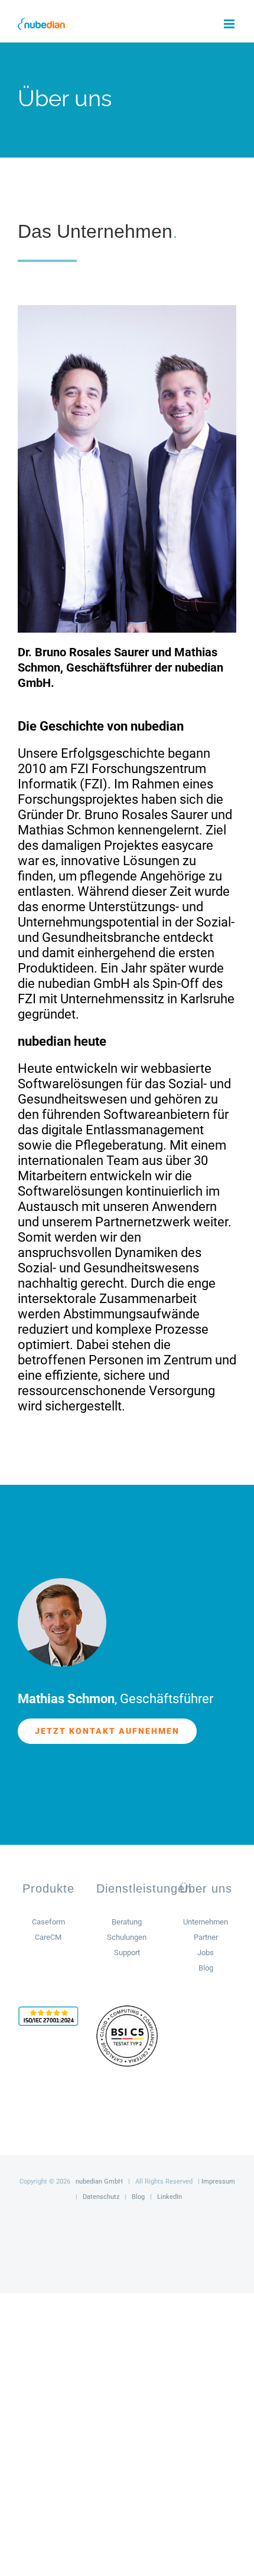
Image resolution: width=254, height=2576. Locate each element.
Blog (206, 1968)
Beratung (127, 1922)
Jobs (206, 1953)
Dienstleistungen (144, 1888)
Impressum (218, 2181)
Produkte (48, 1888)
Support (127, 1953)
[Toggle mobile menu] (230, 24)
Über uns (206, 1888)
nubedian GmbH (99, 2181)
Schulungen (127, 1937)
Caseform (48, 1922)
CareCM (48, 1937)
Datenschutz (101, 2197)
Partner (206, 1937)
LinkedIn (170, 2197)
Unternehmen (206, 1922)
